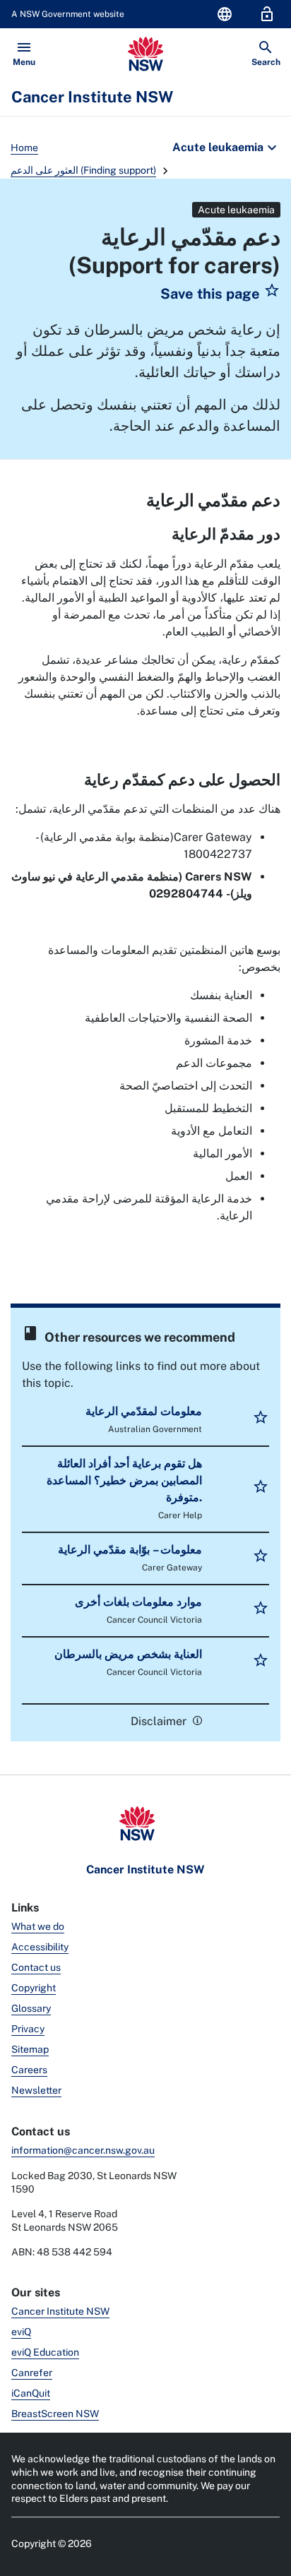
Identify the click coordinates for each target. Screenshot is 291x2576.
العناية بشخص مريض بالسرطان (128, 1654)
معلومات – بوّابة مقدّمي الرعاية (130, 1550)
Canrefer (32, 2373)
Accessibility (40, 1947)
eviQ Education (45, 2352)
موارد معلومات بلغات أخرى (138, 1602)
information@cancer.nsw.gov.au (83, 2150)
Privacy (28, 2029)
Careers (29, 2070)
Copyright (34, 1988)
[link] (196, 1720)
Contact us (36, 1967)
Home (24, 148)
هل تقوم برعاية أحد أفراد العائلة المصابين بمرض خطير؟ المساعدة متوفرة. (124, 1480)
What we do (38, 1926)
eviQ (21, 2332)
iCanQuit (31, 2393)
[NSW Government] (146, 54)
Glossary (31, 2008)
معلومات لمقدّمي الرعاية (144, 1411)
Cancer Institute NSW (60, 2311)
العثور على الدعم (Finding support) (83, 170)
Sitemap (30, 2049)
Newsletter (36, 2090)
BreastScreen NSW (55, 2414)
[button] (220, 294)
